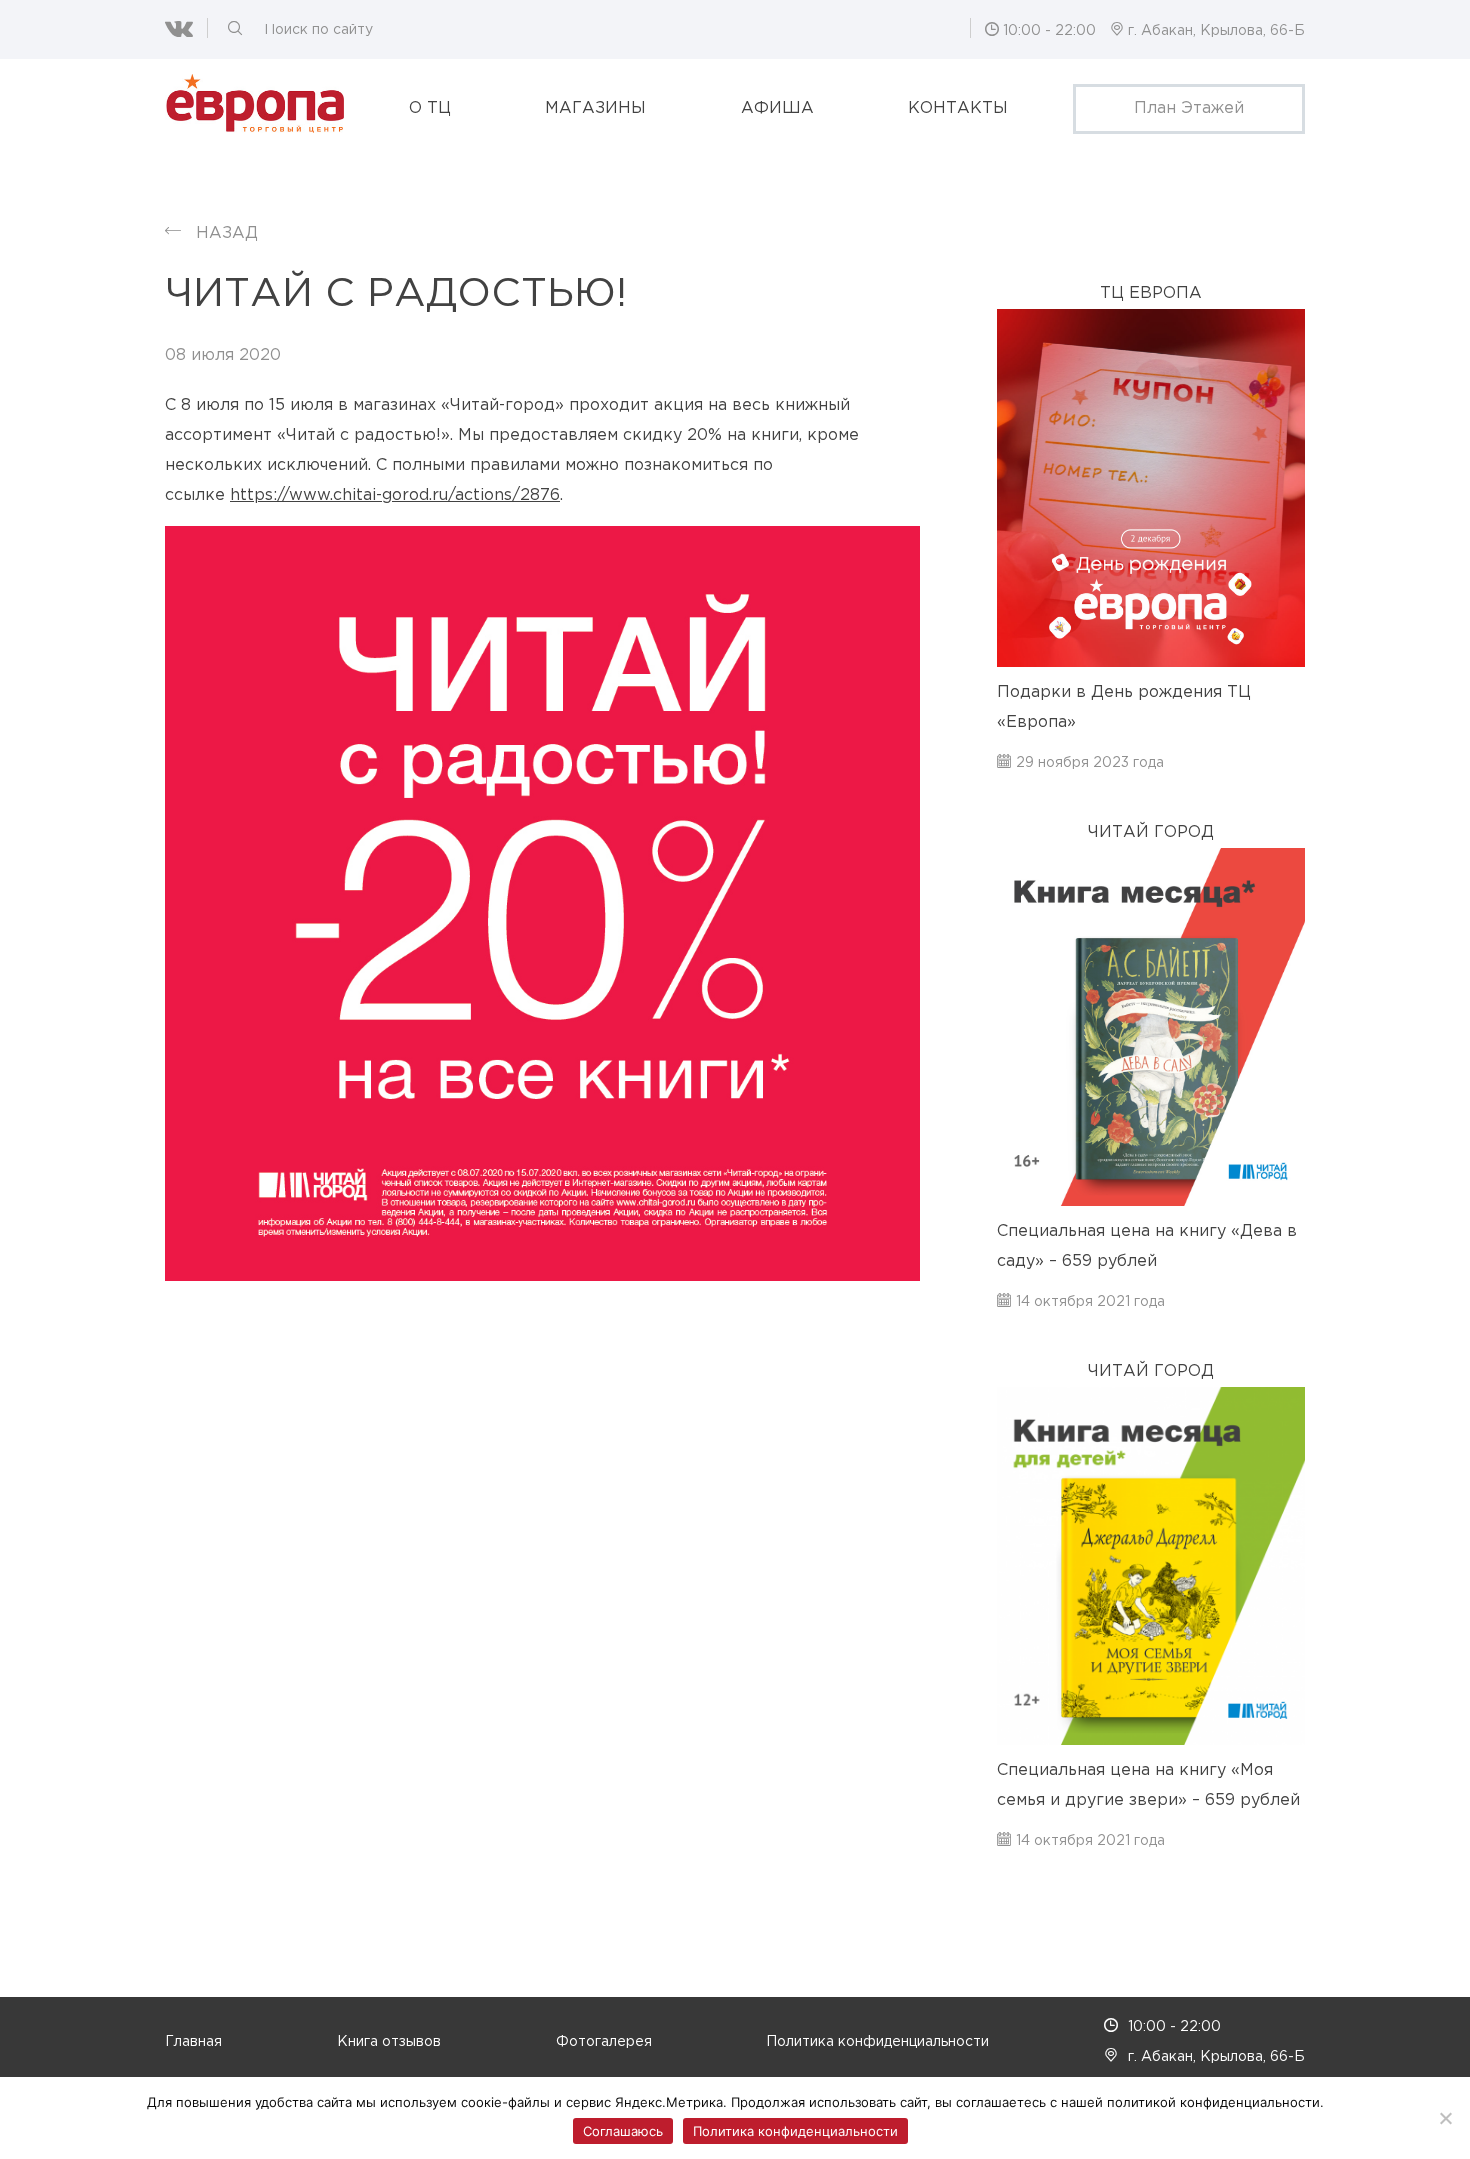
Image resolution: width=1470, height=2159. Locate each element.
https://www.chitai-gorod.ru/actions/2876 (395, 495)
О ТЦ (430, 108)
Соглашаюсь (623, 2131)
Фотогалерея (604, 2042)
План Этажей (1189, 108)
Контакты (958, 108)
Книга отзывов (389, 2042)
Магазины (595, 108)
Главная (193, 2042)
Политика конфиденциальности (877, 2042)
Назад (227, 233)
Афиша (777, 108)
